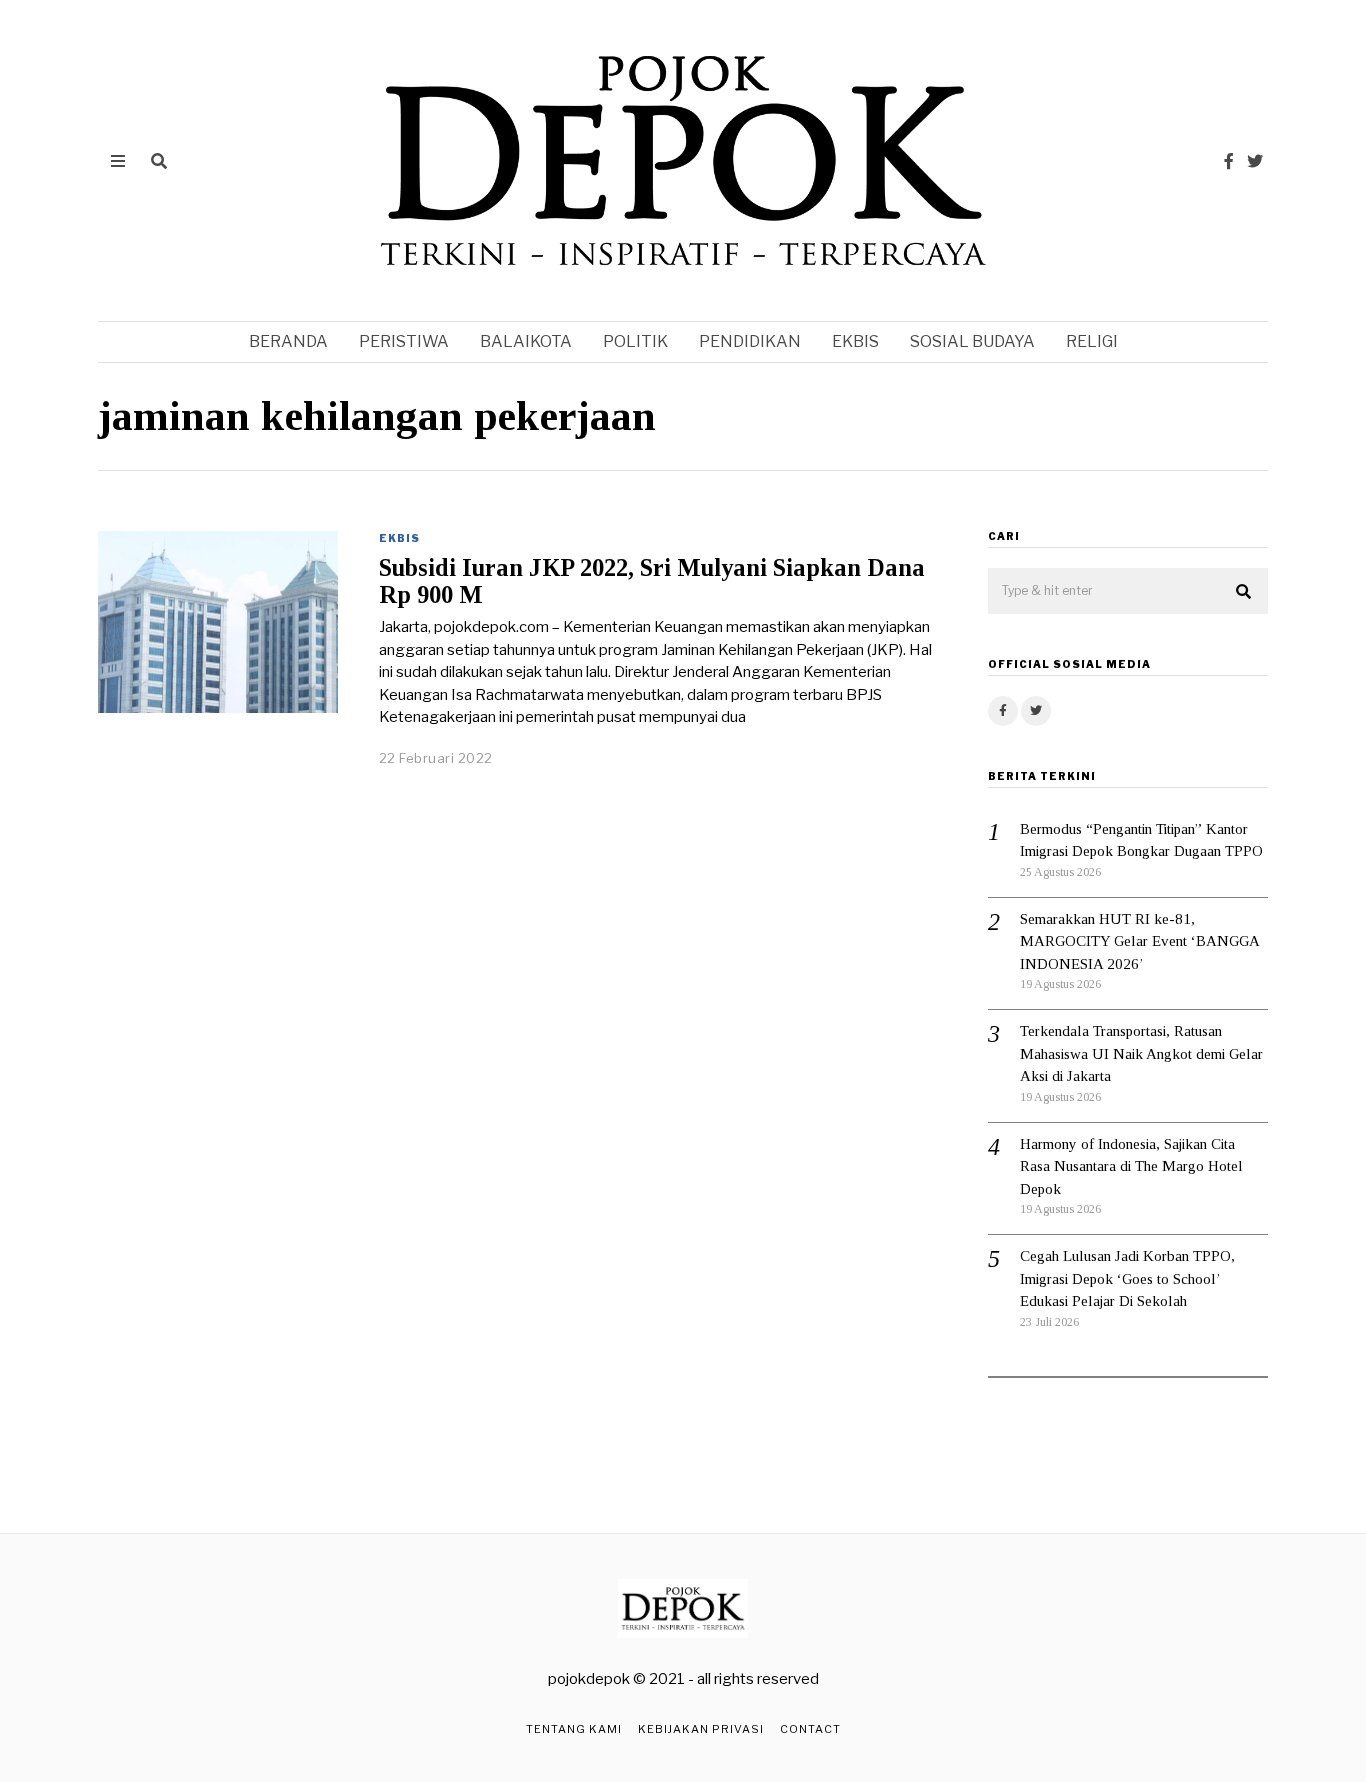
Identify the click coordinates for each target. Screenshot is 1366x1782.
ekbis (855, 341)
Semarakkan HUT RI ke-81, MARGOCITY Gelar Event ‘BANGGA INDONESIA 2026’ (1139, 941)
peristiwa (404, 341)
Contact (810, 1729)
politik (635, 341)
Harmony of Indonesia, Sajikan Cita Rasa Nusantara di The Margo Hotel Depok (1131, 1166)
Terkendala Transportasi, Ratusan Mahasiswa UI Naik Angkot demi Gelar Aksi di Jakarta (1141, 1053)
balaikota (526, 341)
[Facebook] (1229, 161)
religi (1092, 341)
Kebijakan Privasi (701, 1729)
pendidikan (750, 341)
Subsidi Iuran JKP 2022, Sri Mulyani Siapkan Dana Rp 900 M (652, 581)
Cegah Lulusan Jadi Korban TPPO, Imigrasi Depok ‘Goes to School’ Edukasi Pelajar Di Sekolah (1127, 1278)
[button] (1244, 592)
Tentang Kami (574, 1729)
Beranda (288, 341)
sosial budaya (972, 341)
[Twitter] (1255, 161)
